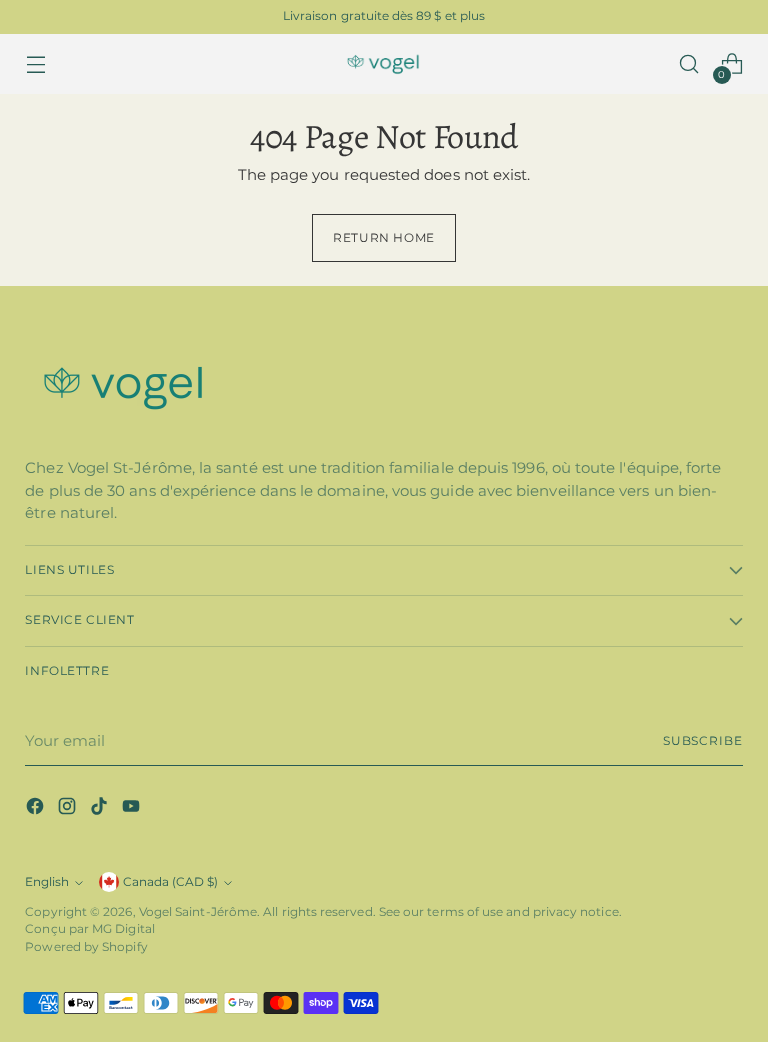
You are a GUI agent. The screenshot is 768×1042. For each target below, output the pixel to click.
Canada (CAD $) (170, 882)
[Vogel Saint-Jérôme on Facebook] (37, 809)
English (47, 882)
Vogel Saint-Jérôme (198, 912)
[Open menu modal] (35, 64)
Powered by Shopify (86, 947)
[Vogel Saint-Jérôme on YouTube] (133, 809)
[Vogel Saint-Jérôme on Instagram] (69, 809)
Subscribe (703, 741)
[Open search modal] (689, 64)
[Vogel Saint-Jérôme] (384, 64)
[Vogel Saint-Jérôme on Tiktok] (101, 809)
